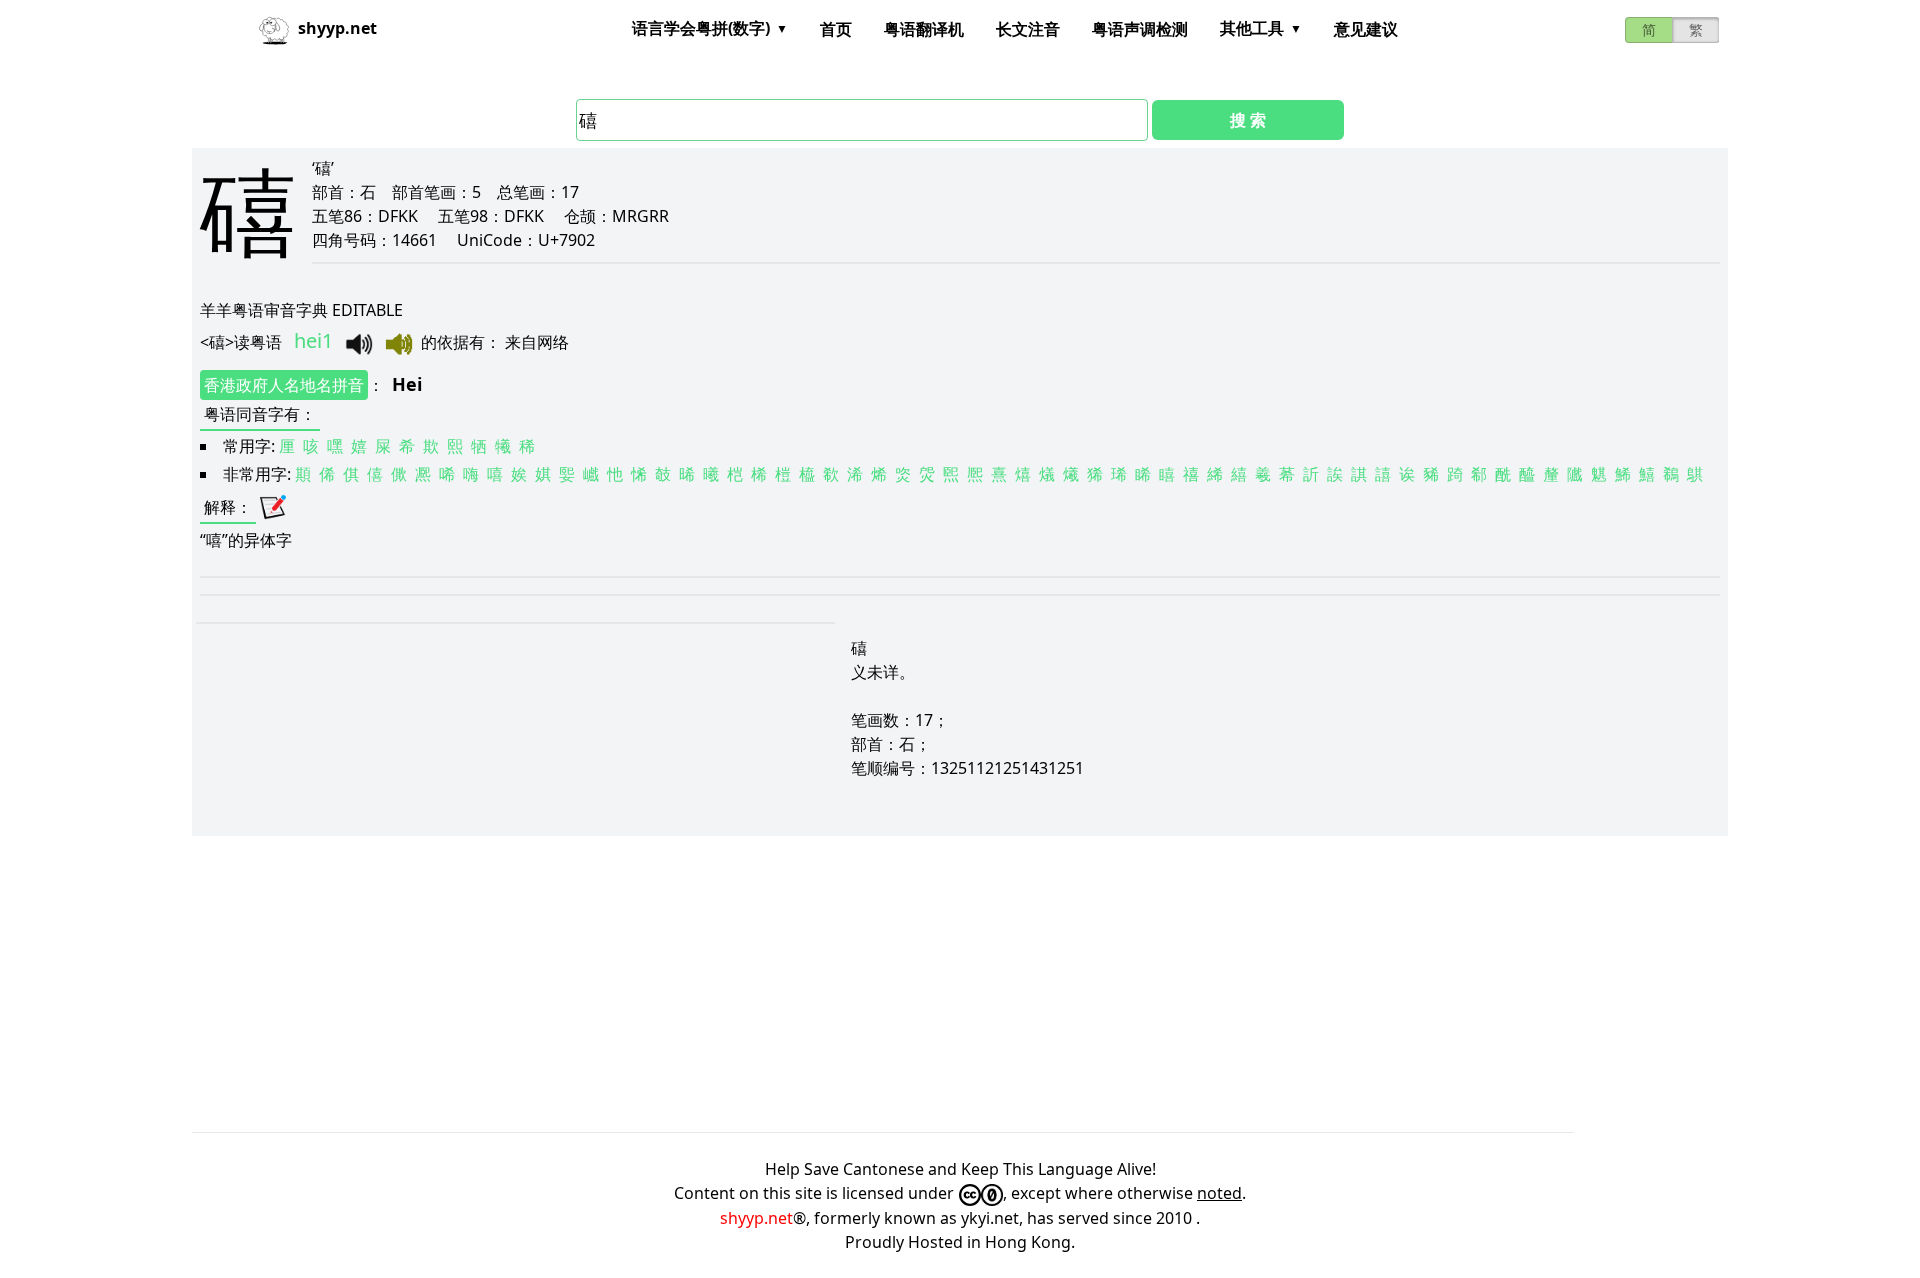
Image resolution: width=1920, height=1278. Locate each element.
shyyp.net (756, 1218)
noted (1219, 1193)
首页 (836, 29)
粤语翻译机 (924, 29)
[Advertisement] (792, 984)
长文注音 (1028, 29)
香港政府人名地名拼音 (284, 385)
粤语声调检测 (1140, 29)
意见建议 (1366, 29)
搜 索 (1248, 120)
